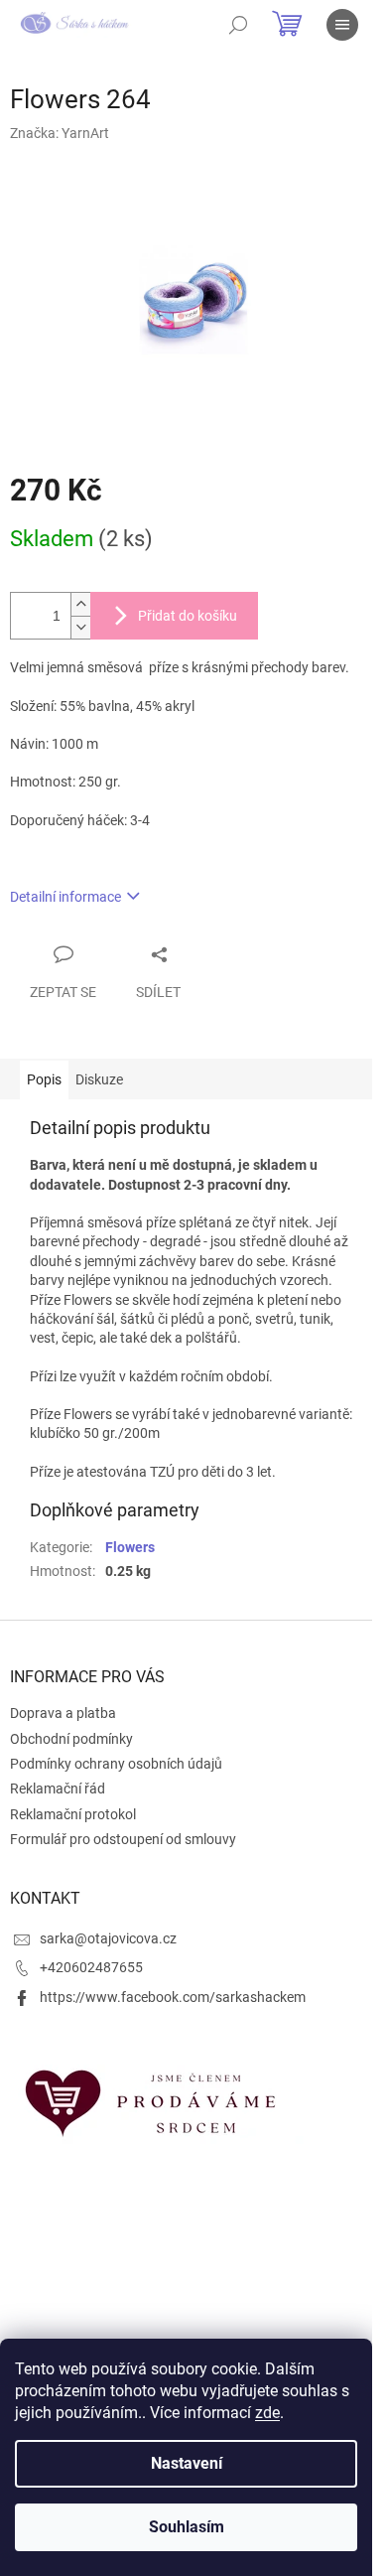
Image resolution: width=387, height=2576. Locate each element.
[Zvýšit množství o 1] (80, 604)
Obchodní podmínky (71, 1739)
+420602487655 (91, 1967)
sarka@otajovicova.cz (108, 1938)
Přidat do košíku (188, 616)
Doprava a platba (63, 1713)
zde (267, 2413)
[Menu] (342, 25)
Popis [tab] (44, 1079)
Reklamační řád (58, 1789)
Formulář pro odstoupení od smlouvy (123, 1839)
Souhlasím (187, 2527)
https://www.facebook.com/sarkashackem (173, 1997)
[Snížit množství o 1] (80, 627)
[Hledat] (238, 25)
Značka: (60, 133)
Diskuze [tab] (99, 1079)
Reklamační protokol (73, 1814)
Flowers (130, 1547)
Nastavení (187, 2463)
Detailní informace (65, 897)
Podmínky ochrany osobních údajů (116, 1764)
